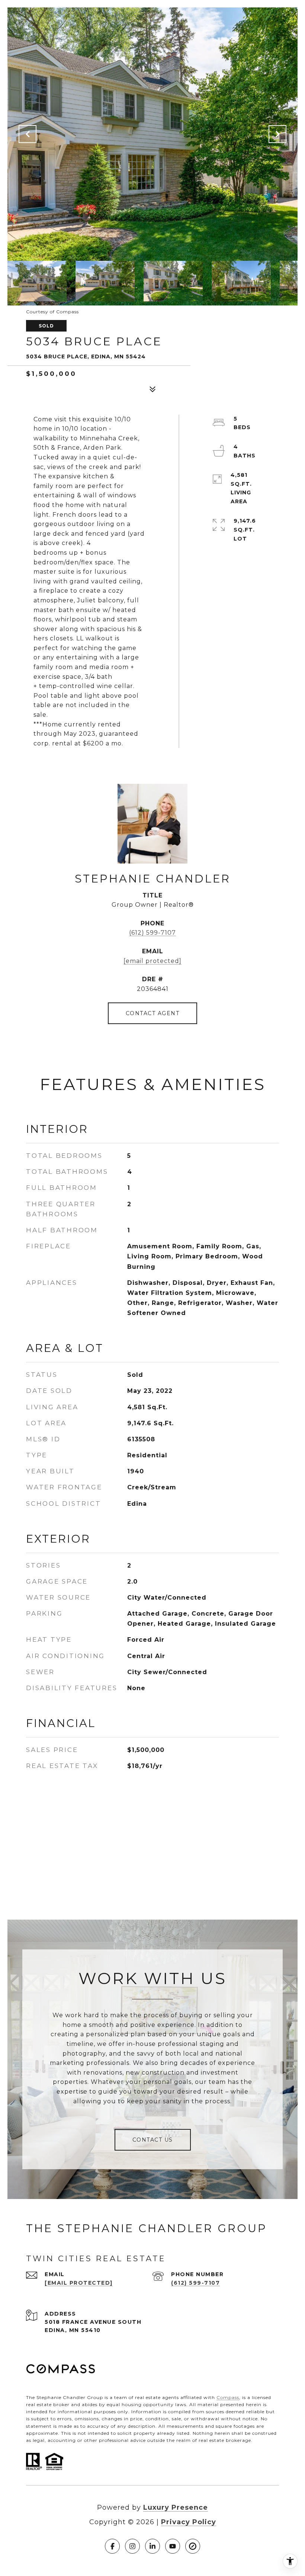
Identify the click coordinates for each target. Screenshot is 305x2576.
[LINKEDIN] (152, 2546)
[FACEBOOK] (112, 2546)
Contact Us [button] (153, 2140)
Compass (228, 2397)
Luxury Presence (176, 2507)
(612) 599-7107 (152, 933)
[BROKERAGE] (193, 2546)
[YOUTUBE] (173, 2546)
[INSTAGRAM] (132, 2546)
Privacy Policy (189, 2522)
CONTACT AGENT (153, 1013)
